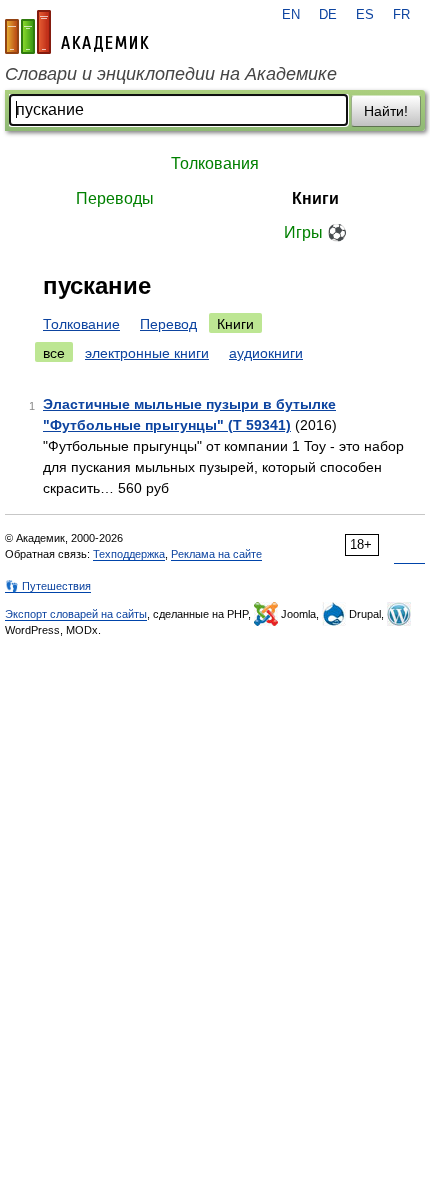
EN (291, 15)
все (54, 353)
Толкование (81, 324)
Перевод (168, 324)
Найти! (386, 111)
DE (328, 15)
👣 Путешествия (48, 586)
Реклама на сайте (216, 554)
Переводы (115, 198)
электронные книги (147, 353)
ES (365, 15)
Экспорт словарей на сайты (76, 614)
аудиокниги (266, 353)
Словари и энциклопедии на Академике (171, 74)
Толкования (215, 163)
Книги (315, 198)
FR (401, 15)
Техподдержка (129, 554)
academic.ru (77, 32)
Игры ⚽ (315, 232)
